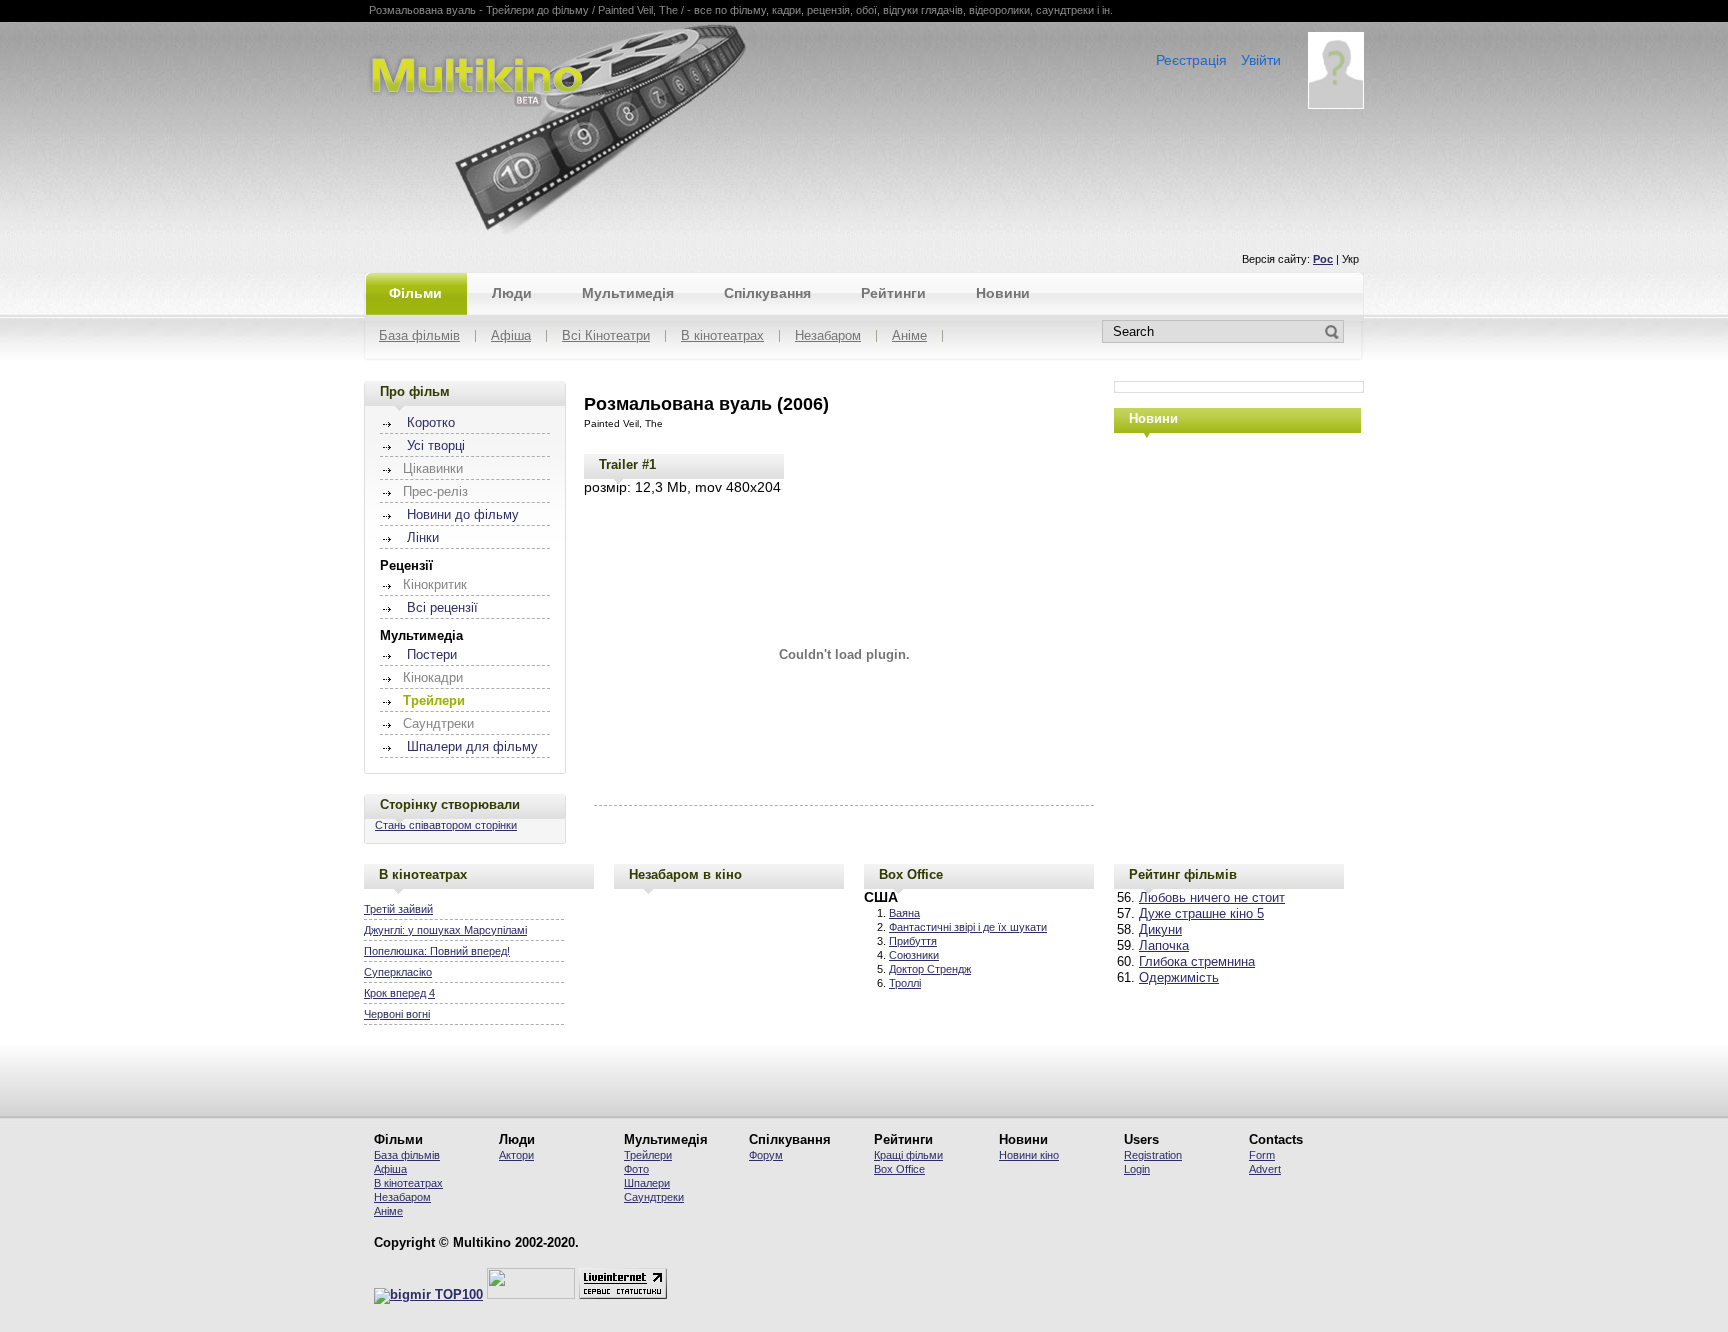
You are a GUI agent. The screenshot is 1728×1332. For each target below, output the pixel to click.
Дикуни (1160, 930)
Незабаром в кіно (685, 874)
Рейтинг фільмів (1183, 874)
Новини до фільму (463, 515)
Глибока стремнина (1197, 962)
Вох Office (899, 1169)
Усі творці (436, 446)
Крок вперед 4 (399, 993)
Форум (766, 1155)
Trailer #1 (627, 464)
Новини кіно (1029, 1155)
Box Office (911, 874)
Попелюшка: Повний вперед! (437, 951)
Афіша (511, 336)
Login (1137, 1169)
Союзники (914, 955)
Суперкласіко (398, 972)
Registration (1153, 1155)
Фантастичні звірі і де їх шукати (968, 927)
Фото (636, 1169)
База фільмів (419, 336)
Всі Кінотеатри (606, 336)
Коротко (431, 423)
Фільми (415, 293)
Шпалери (647, 1183)
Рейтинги (893, 293)
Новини (1003, 293)
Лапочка (1164, 946)
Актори (516, 1155)
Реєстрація (1191, 60)
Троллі (905, 983)
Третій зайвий (398, 909)
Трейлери (648, 1155)
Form (1262, 1155)
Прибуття (913, 941)
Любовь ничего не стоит (1212, 898)
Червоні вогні (397, 1014)
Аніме (909, 336)
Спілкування (767, 293)
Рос (1323, 259)
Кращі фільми (908, 1155)
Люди (512, 293)
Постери (432, 655)
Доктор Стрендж (930, 969)
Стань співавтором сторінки (446, 825)
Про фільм (415, 391)
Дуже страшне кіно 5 (1201, 914)
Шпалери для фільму (472, 747)
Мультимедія (628, 293)
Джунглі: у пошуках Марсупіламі (445, 930)
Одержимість (1179, 978)
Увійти (1261, 60)
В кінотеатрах (722, 336)
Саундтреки (654, 1197)
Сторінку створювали (450, 804)
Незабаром (828, 336)
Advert (1265, 1169)
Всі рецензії (442, 608)
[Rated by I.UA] (531, 1295)
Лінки (423, 538)
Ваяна (904, 913)
